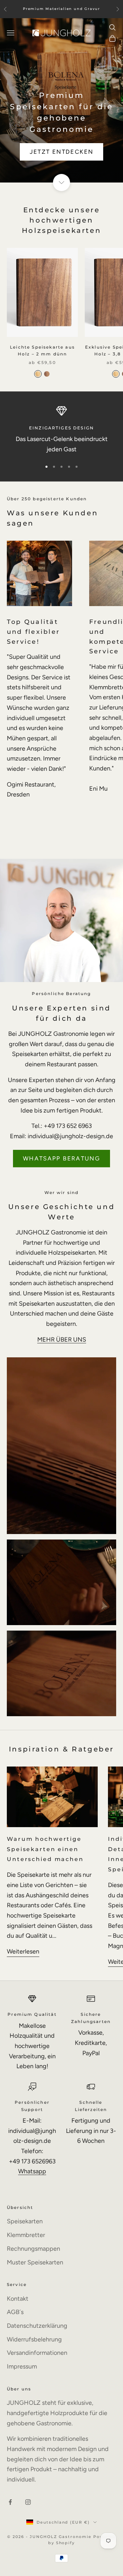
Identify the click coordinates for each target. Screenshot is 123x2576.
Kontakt (18, 2299)
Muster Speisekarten (35, 2262)
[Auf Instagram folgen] (28, 2502)
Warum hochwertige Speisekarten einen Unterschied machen (45, 1849)
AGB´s (15, 2312)
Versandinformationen (37, 2353)
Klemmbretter (26, 2235)
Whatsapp (32, 2171)
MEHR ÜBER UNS (62, 1340)
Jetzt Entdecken (62, 152)
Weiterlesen (23, 1951)
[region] (61, 430)
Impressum (22, 2366)
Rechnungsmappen (33, 2249)
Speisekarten (25, 2221)
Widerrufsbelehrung (34, 2339)
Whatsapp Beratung (61, 1158)
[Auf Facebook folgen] (10, 2502)
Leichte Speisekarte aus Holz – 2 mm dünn (42, 350)
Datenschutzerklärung (37, 2326)
